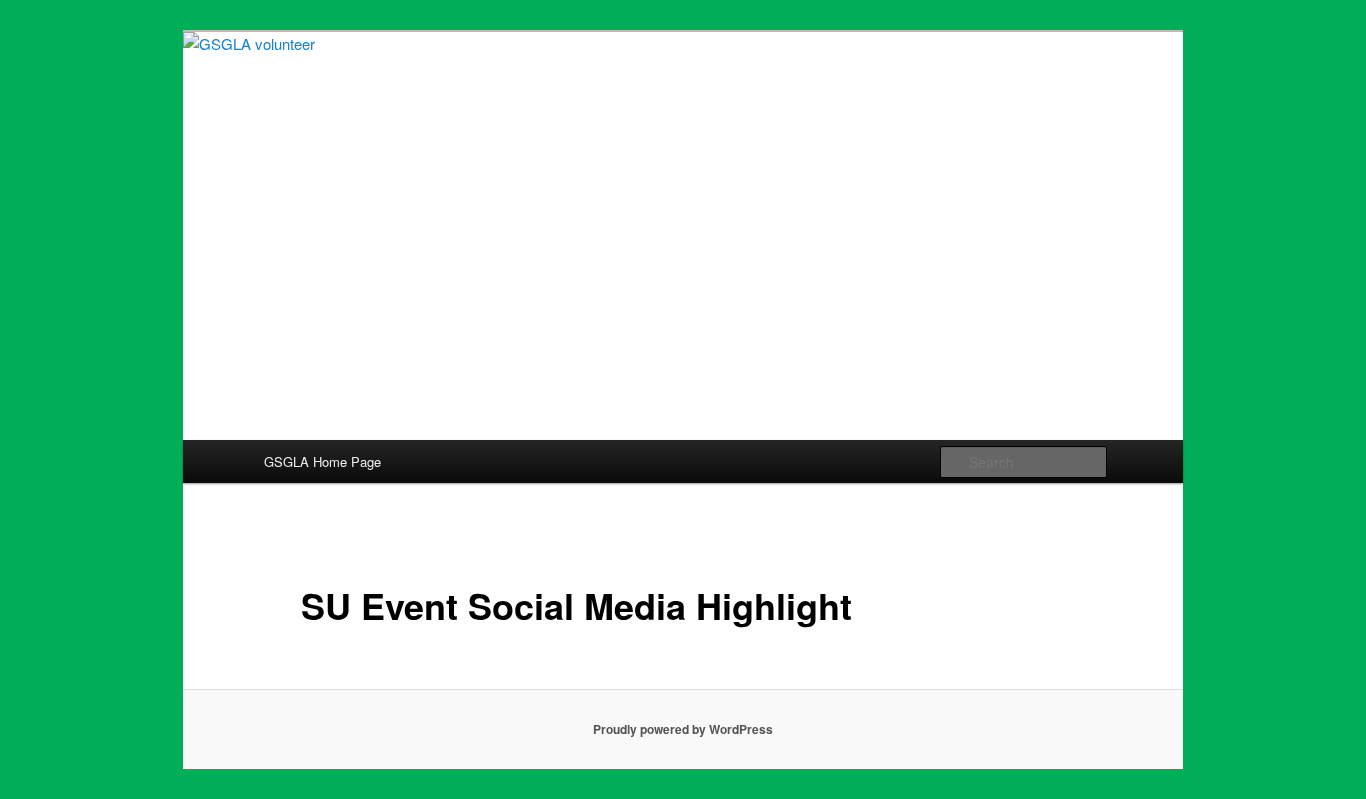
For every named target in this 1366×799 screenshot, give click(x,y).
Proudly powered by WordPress (683, 729)
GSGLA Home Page (322, 461)
